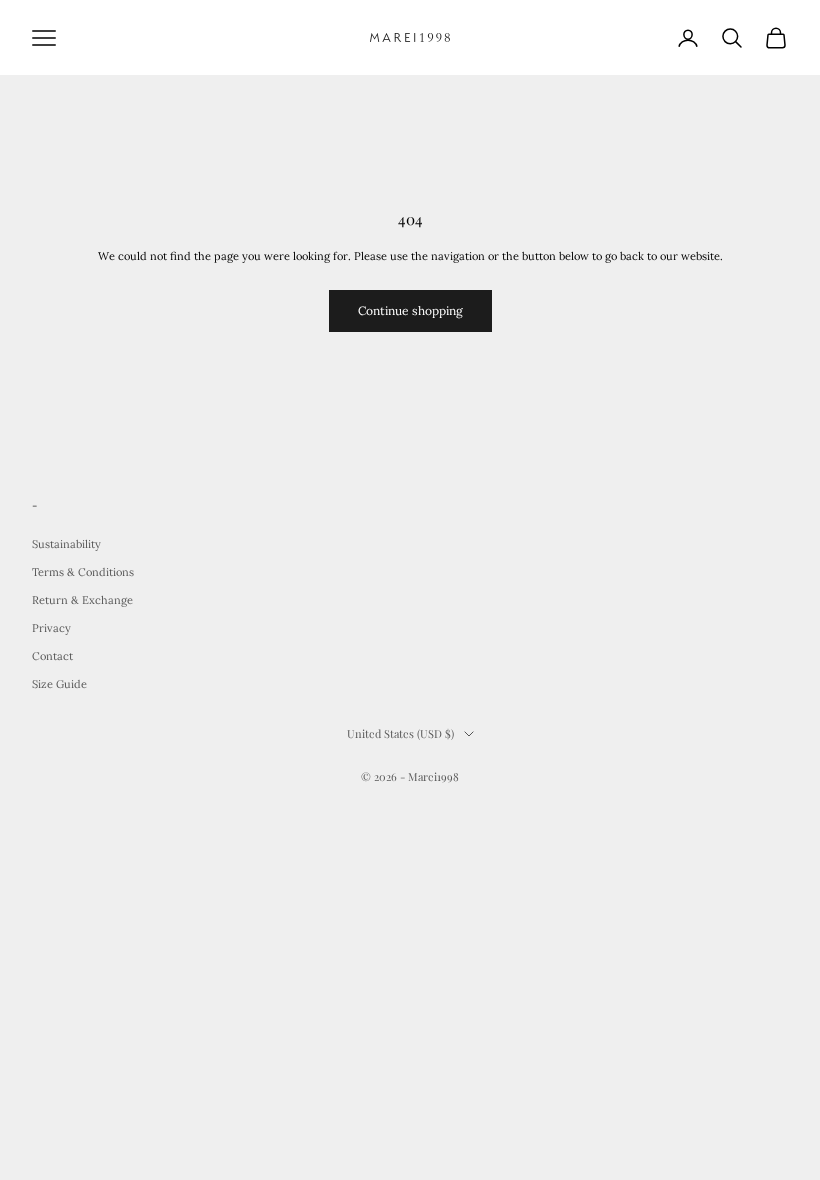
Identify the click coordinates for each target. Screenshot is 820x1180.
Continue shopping (410, 310)
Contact (52, 656)
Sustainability (66, 544)
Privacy (51, 628)
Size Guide (59, 684)
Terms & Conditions (83, 572)
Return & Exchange (82, 600)
